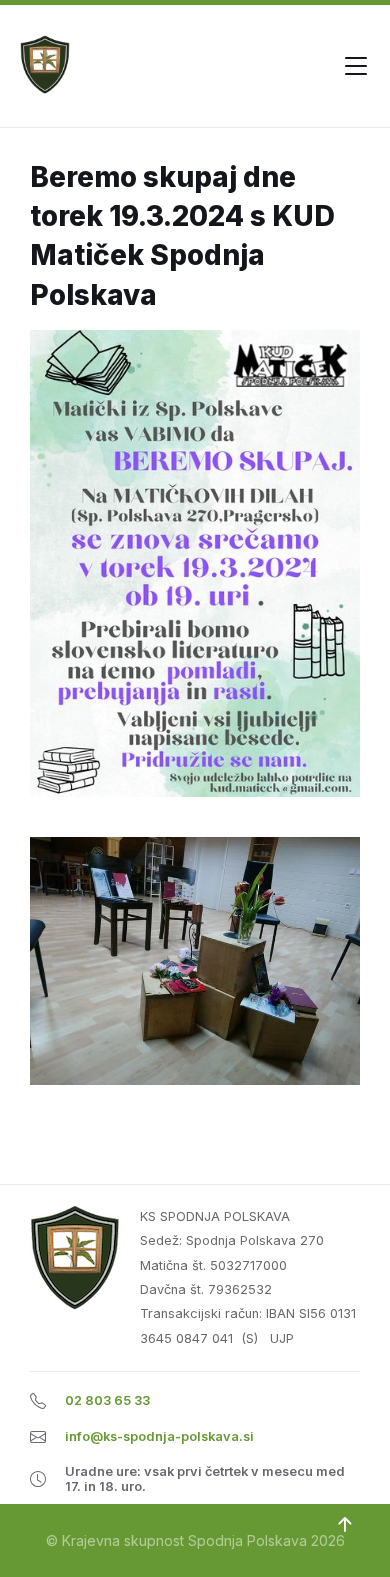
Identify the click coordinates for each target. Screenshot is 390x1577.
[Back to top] (345, 1525)
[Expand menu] (356, 66)
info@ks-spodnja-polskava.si (159, 1436)
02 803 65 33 (107, 1400)
